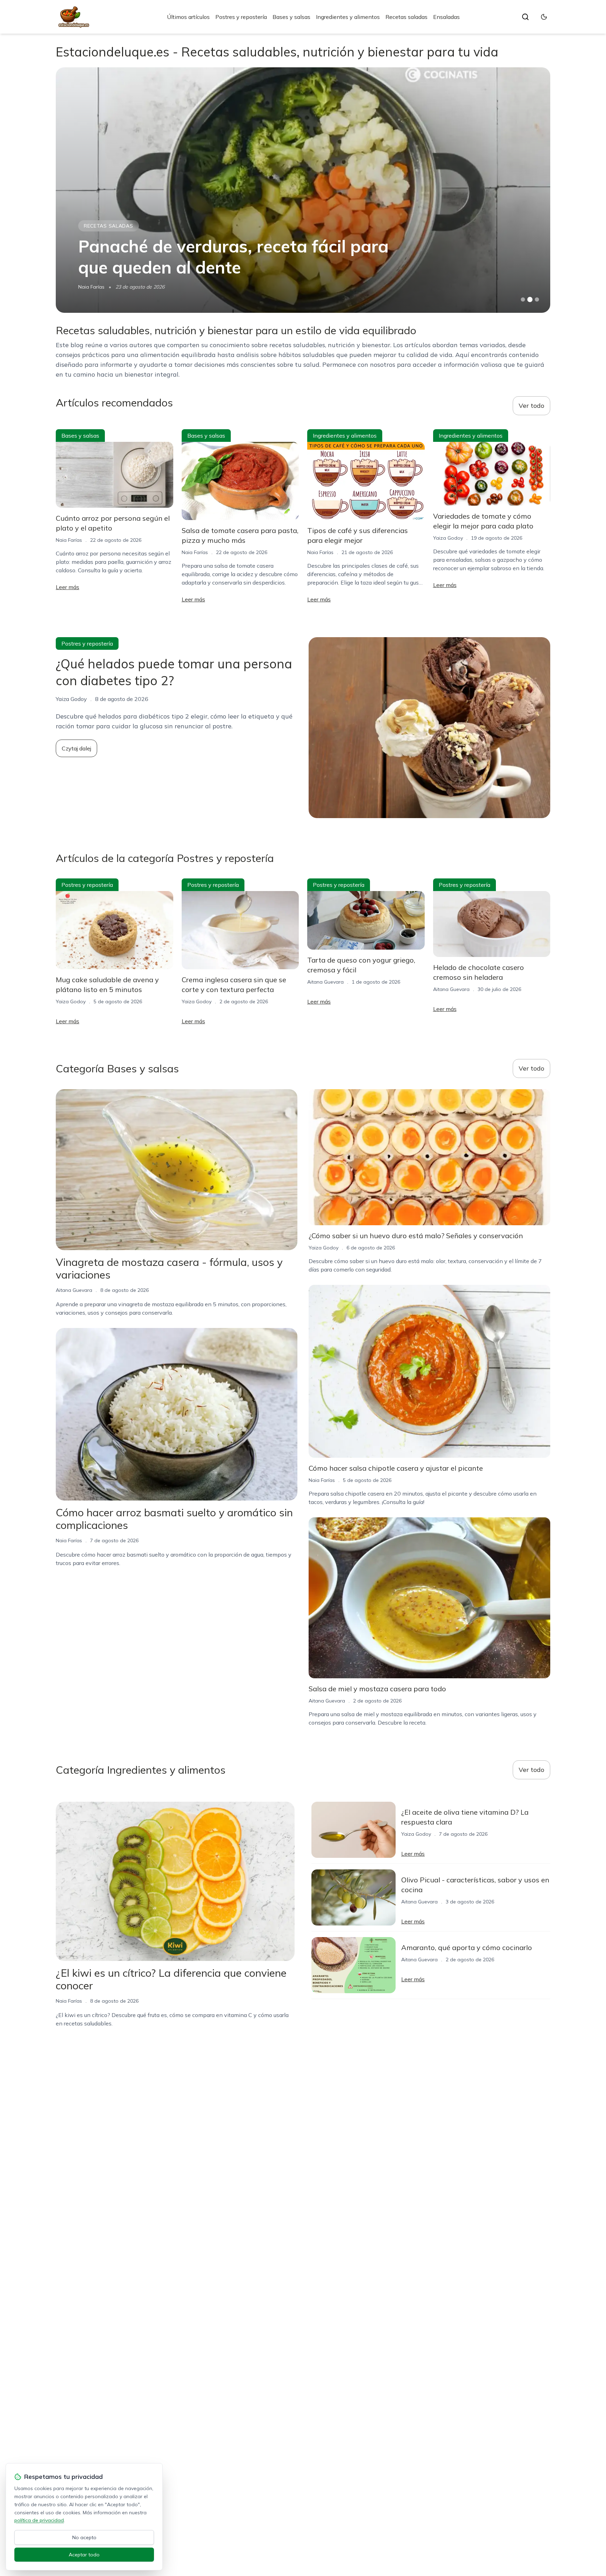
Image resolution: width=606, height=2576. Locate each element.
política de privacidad (39, 2520)
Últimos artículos (188, 17)
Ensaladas (446, 17)
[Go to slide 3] (537, 300)
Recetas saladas (406, 17)
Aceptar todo (84, 2555)
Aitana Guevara (325, 982)
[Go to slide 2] (530, 299)
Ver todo (531, 406)
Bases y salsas (291, 17)
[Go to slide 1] (523, 299)
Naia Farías (91, 287)
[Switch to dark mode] (544, 17)
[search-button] (525, 17)
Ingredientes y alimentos (348, 17)
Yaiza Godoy (448, 538)
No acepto (84, 2537)
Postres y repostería (241, 17)
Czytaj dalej (76, 748)
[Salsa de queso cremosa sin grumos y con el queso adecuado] (303, 190)
